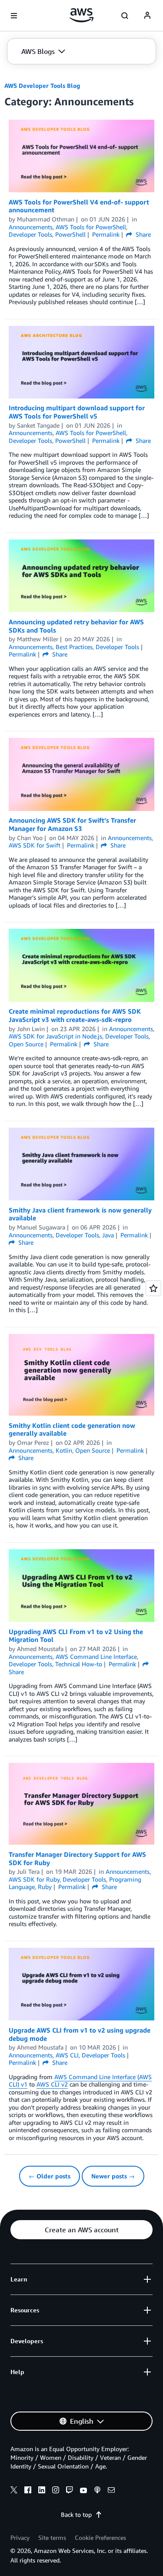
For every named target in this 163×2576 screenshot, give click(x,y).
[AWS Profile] (147, 16)
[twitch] (70, 2491)
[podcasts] (97, 2491)
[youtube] (83, 2491)
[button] (43, 51)
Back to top (76, 2514)
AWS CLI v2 (52, 2084)
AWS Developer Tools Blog (42, 85)
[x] (14, 2491)
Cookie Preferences (100, 2537)
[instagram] (56, 2491)
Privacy (20, 2537)
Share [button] (142, 234)
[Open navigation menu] (14, 16)
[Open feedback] (153, 1288)
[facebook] (28, 2491)
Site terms (52, 2537)
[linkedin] (42, 2491)
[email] (111, 2491)
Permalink (106, 234)
